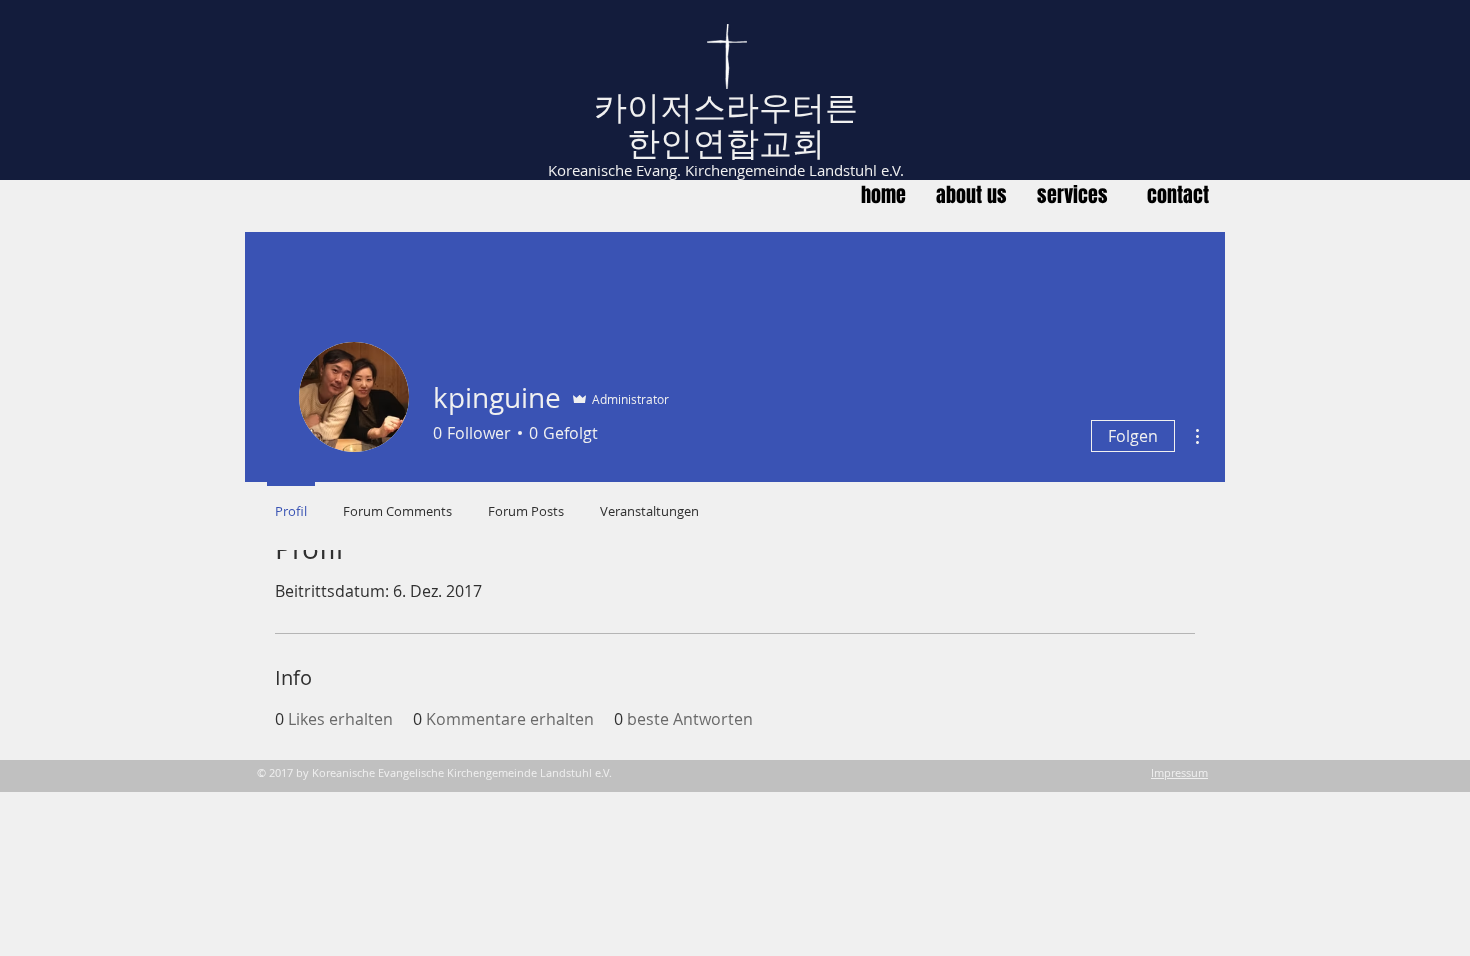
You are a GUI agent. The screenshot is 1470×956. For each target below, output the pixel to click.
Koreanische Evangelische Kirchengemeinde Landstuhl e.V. (462, 772)
